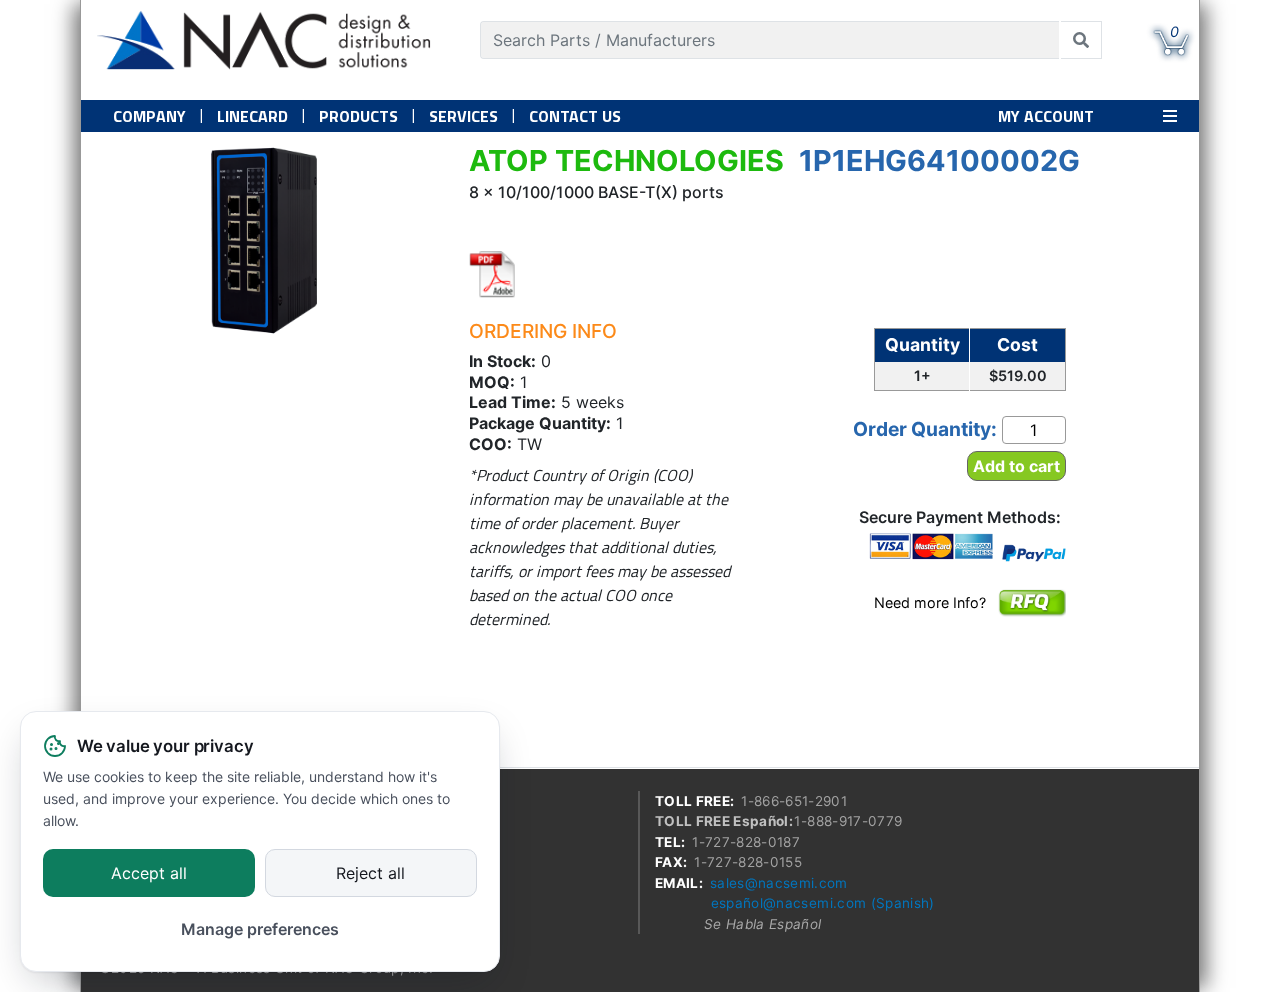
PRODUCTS (358, 116)
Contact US (575, 116)
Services (463, 116)
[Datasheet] (493, 274)
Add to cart (1016, 466)
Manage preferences (260, 929)
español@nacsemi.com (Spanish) (823, 903)
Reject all (370, 874)
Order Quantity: (925, 429)
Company (149, 116)
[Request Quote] (1031, 616)
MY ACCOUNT (1046, 116)
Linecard (252, 116)
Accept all (149, 874)
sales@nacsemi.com (779, 883)
